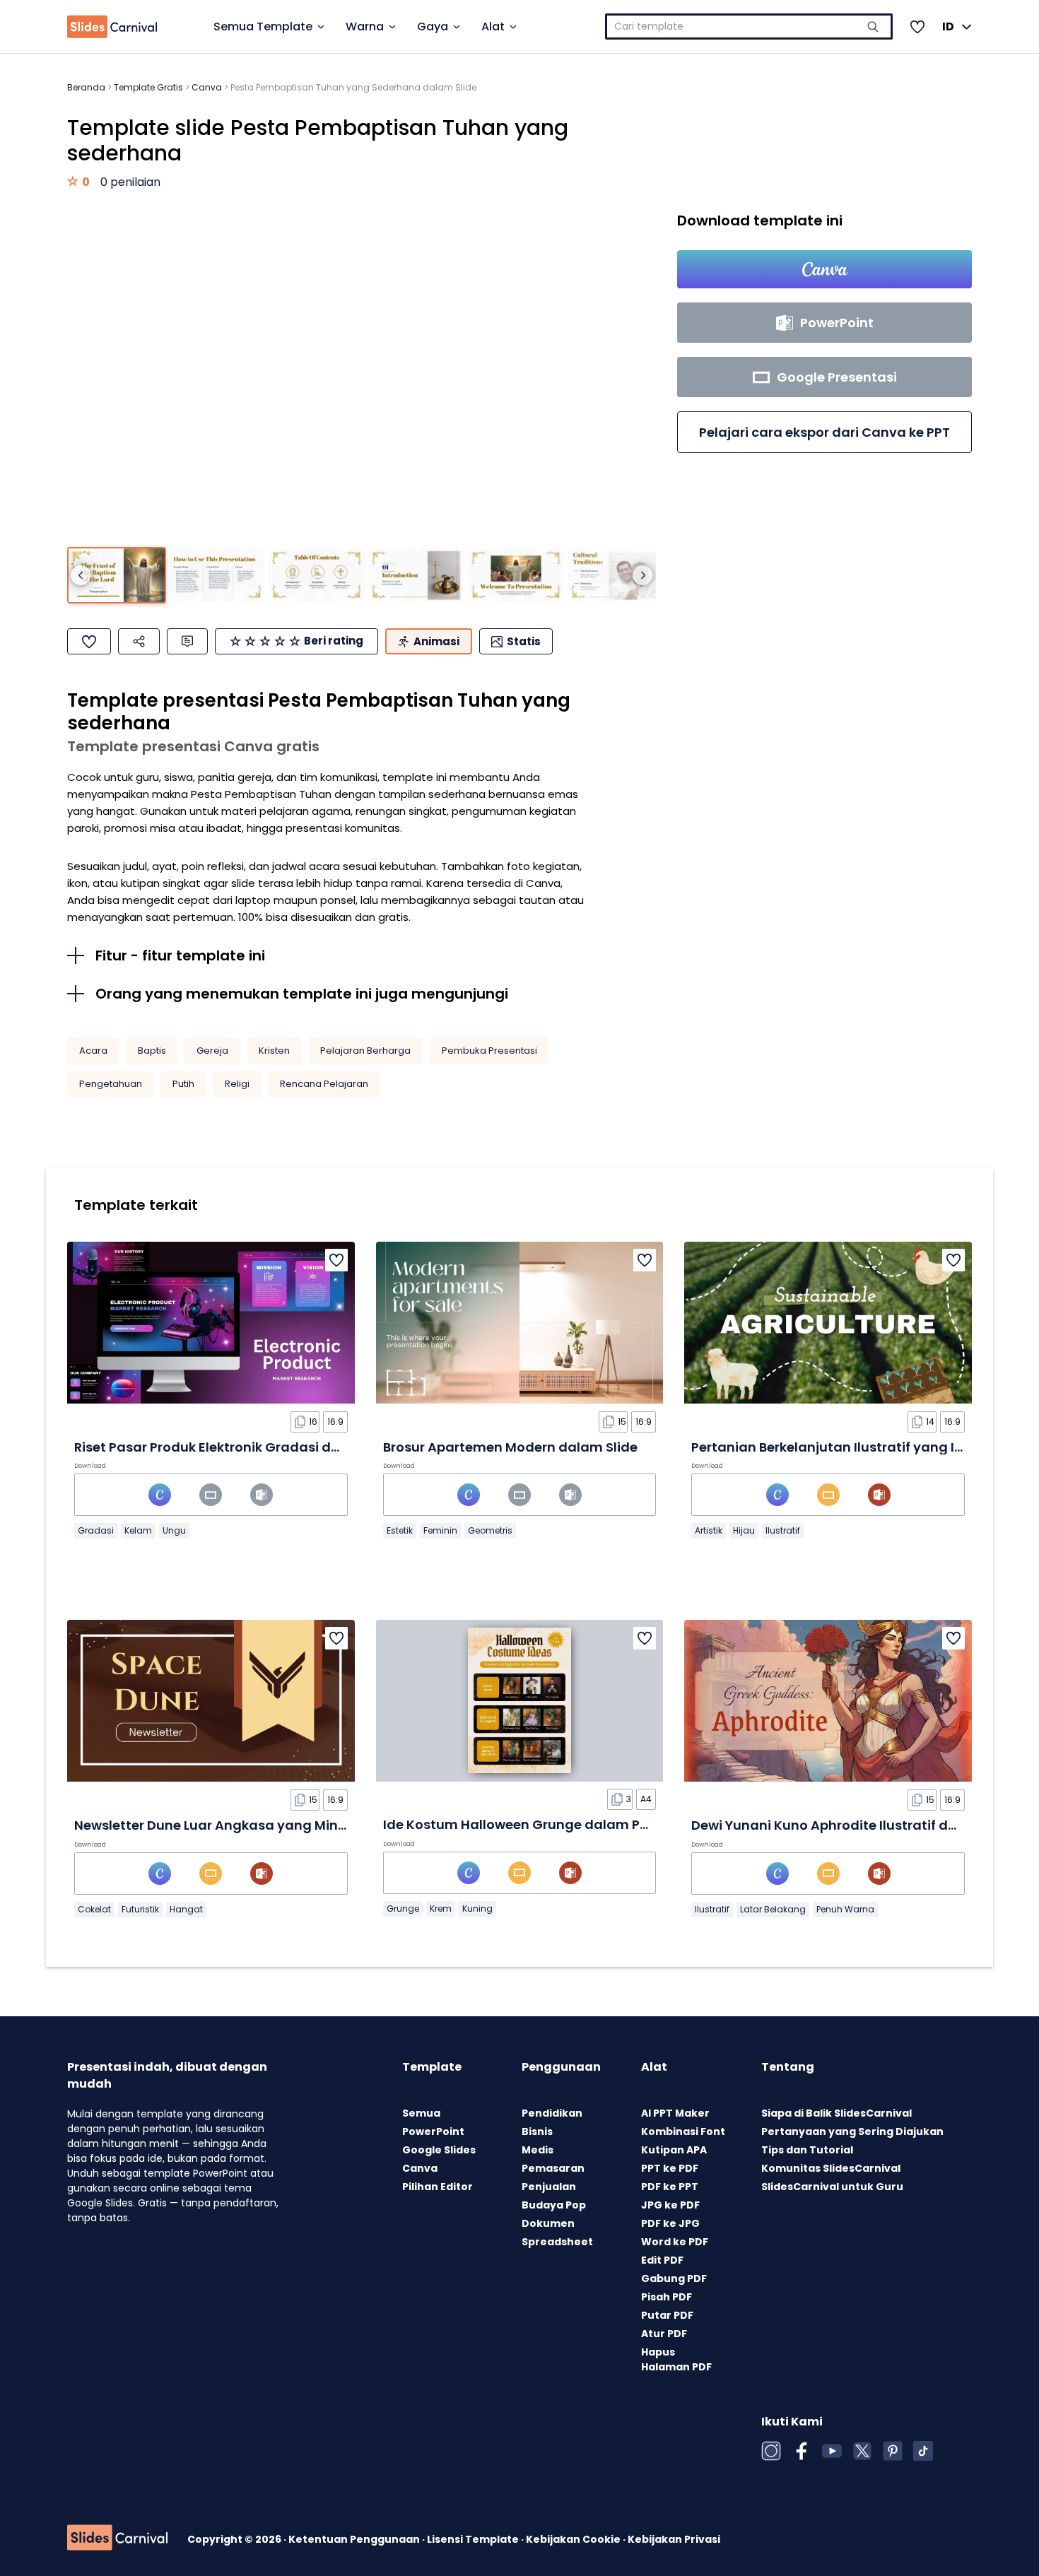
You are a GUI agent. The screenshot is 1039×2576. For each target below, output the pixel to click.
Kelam (138, 1530)
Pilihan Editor (438, 2187)
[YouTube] (832, 2451)
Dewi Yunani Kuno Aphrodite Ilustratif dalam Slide (855, 1825)
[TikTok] (923, 2451)
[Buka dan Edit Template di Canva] (824, 269)
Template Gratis (148, 87)
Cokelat (94, 1909)
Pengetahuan (111, 1084)
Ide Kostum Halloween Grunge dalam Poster (528, 1824)
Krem (441, 1909)
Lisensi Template (474, 2539)
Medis (538, 2150)
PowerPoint (433, 2131)
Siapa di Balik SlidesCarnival (837, 2113)
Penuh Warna (845, 1909)
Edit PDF (662, 2260)
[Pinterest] (893, 2451)
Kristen (274, 1051)
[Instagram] (771, 2451)
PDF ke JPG (670, 2223)
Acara (93, 1051)
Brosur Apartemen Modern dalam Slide (510, 1447)
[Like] (89, 641)
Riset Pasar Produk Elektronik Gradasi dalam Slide (237, 1447)
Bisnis (537, 2131)
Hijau (744, 1530)
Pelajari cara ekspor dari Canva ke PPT (824, 432)
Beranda (86, 87)
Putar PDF (667, 2315)
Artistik (709, 1530)
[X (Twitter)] (862, 2451)
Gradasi (96, 1530)
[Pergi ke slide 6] (616, 576)
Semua (421, 2113)
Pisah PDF (667, 2297)
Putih (183, 1084)
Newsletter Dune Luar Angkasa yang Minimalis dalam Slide (267, 1825)
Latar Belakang (773, 1909)
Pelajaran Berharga (365, 1051)
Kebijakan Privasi (674, 2539)
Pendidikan (552, 2113)
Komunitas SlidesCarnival (831, 2168)
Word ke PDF (675, 2242)
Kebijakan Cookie (574, 2539)
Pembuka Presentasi (489, 1051)
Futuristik (140, 1909)
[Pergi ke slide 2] (216, 576)
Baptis (152, 1051)
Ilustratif (783, 1530)
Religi (237, 1084)
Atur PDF (664, 2334)
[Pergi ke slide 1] (117, 576)
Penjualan (549, 2187)
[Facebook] (802, 2451)
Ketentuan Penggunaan (355, 2539)
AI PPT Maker (675, 2113)
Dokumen (548, 2223)
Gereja (212, 1051)
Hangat (186, 1909)
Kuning (477, 1909)
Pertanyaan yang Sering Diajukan (852, 2131)
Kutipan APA (674, 2150)
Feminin (440, 1530)
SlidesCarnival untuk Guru (832, 2187)
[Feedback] (187, 641)
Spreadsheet (557, 2242)
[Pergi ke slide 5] (516, 576)
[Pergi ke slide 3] (317, 576)
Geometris (490, 1530)
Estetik (400, 1530)
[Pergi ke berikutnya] (642, 575)
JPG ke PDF (670, 2205)
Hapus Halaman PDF (676, 2359)
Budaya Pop (554, 2205)
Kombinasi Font (683, 2131)
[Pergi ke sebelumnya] (81, 575)
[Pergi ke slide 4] (416, 576)
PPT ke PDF (670, 2168)
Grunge (403, 1909)
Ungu (174, 1530)
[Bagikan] (139, 641)
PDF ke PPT (670, 2187)
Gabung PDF (674, 2278)
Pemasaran (553, 2168)
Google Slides (439, 2150)
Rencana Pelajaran (324, 1084)
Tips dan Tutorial (807, 2150)
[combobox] (749, 27)
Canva (207, 87)
